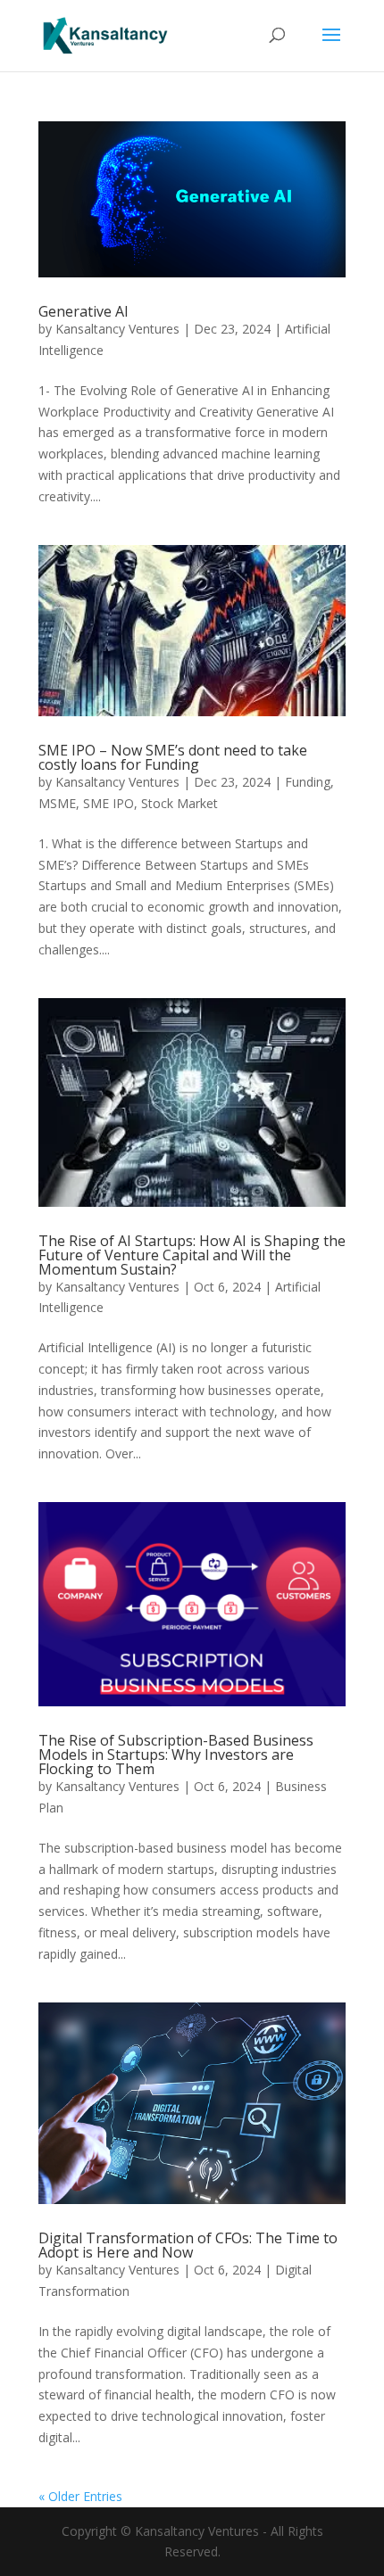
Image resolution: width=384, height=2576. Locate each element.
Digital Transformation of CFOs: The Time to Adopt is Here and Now (188, 2245)
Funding (308, 782)
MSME (57, 803)
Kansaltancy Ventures (117, 329)
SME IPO (109, 803)
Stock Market (179, 803)
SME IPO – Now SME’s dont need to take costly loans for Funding (173, 757)
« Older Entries (80, 2496)
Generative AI (83, 311)
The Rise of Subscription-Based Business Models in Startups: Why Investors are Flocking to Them (176, 1754)
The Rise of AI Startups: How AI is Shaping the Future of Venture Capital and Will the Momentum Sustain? (192, 1255)
